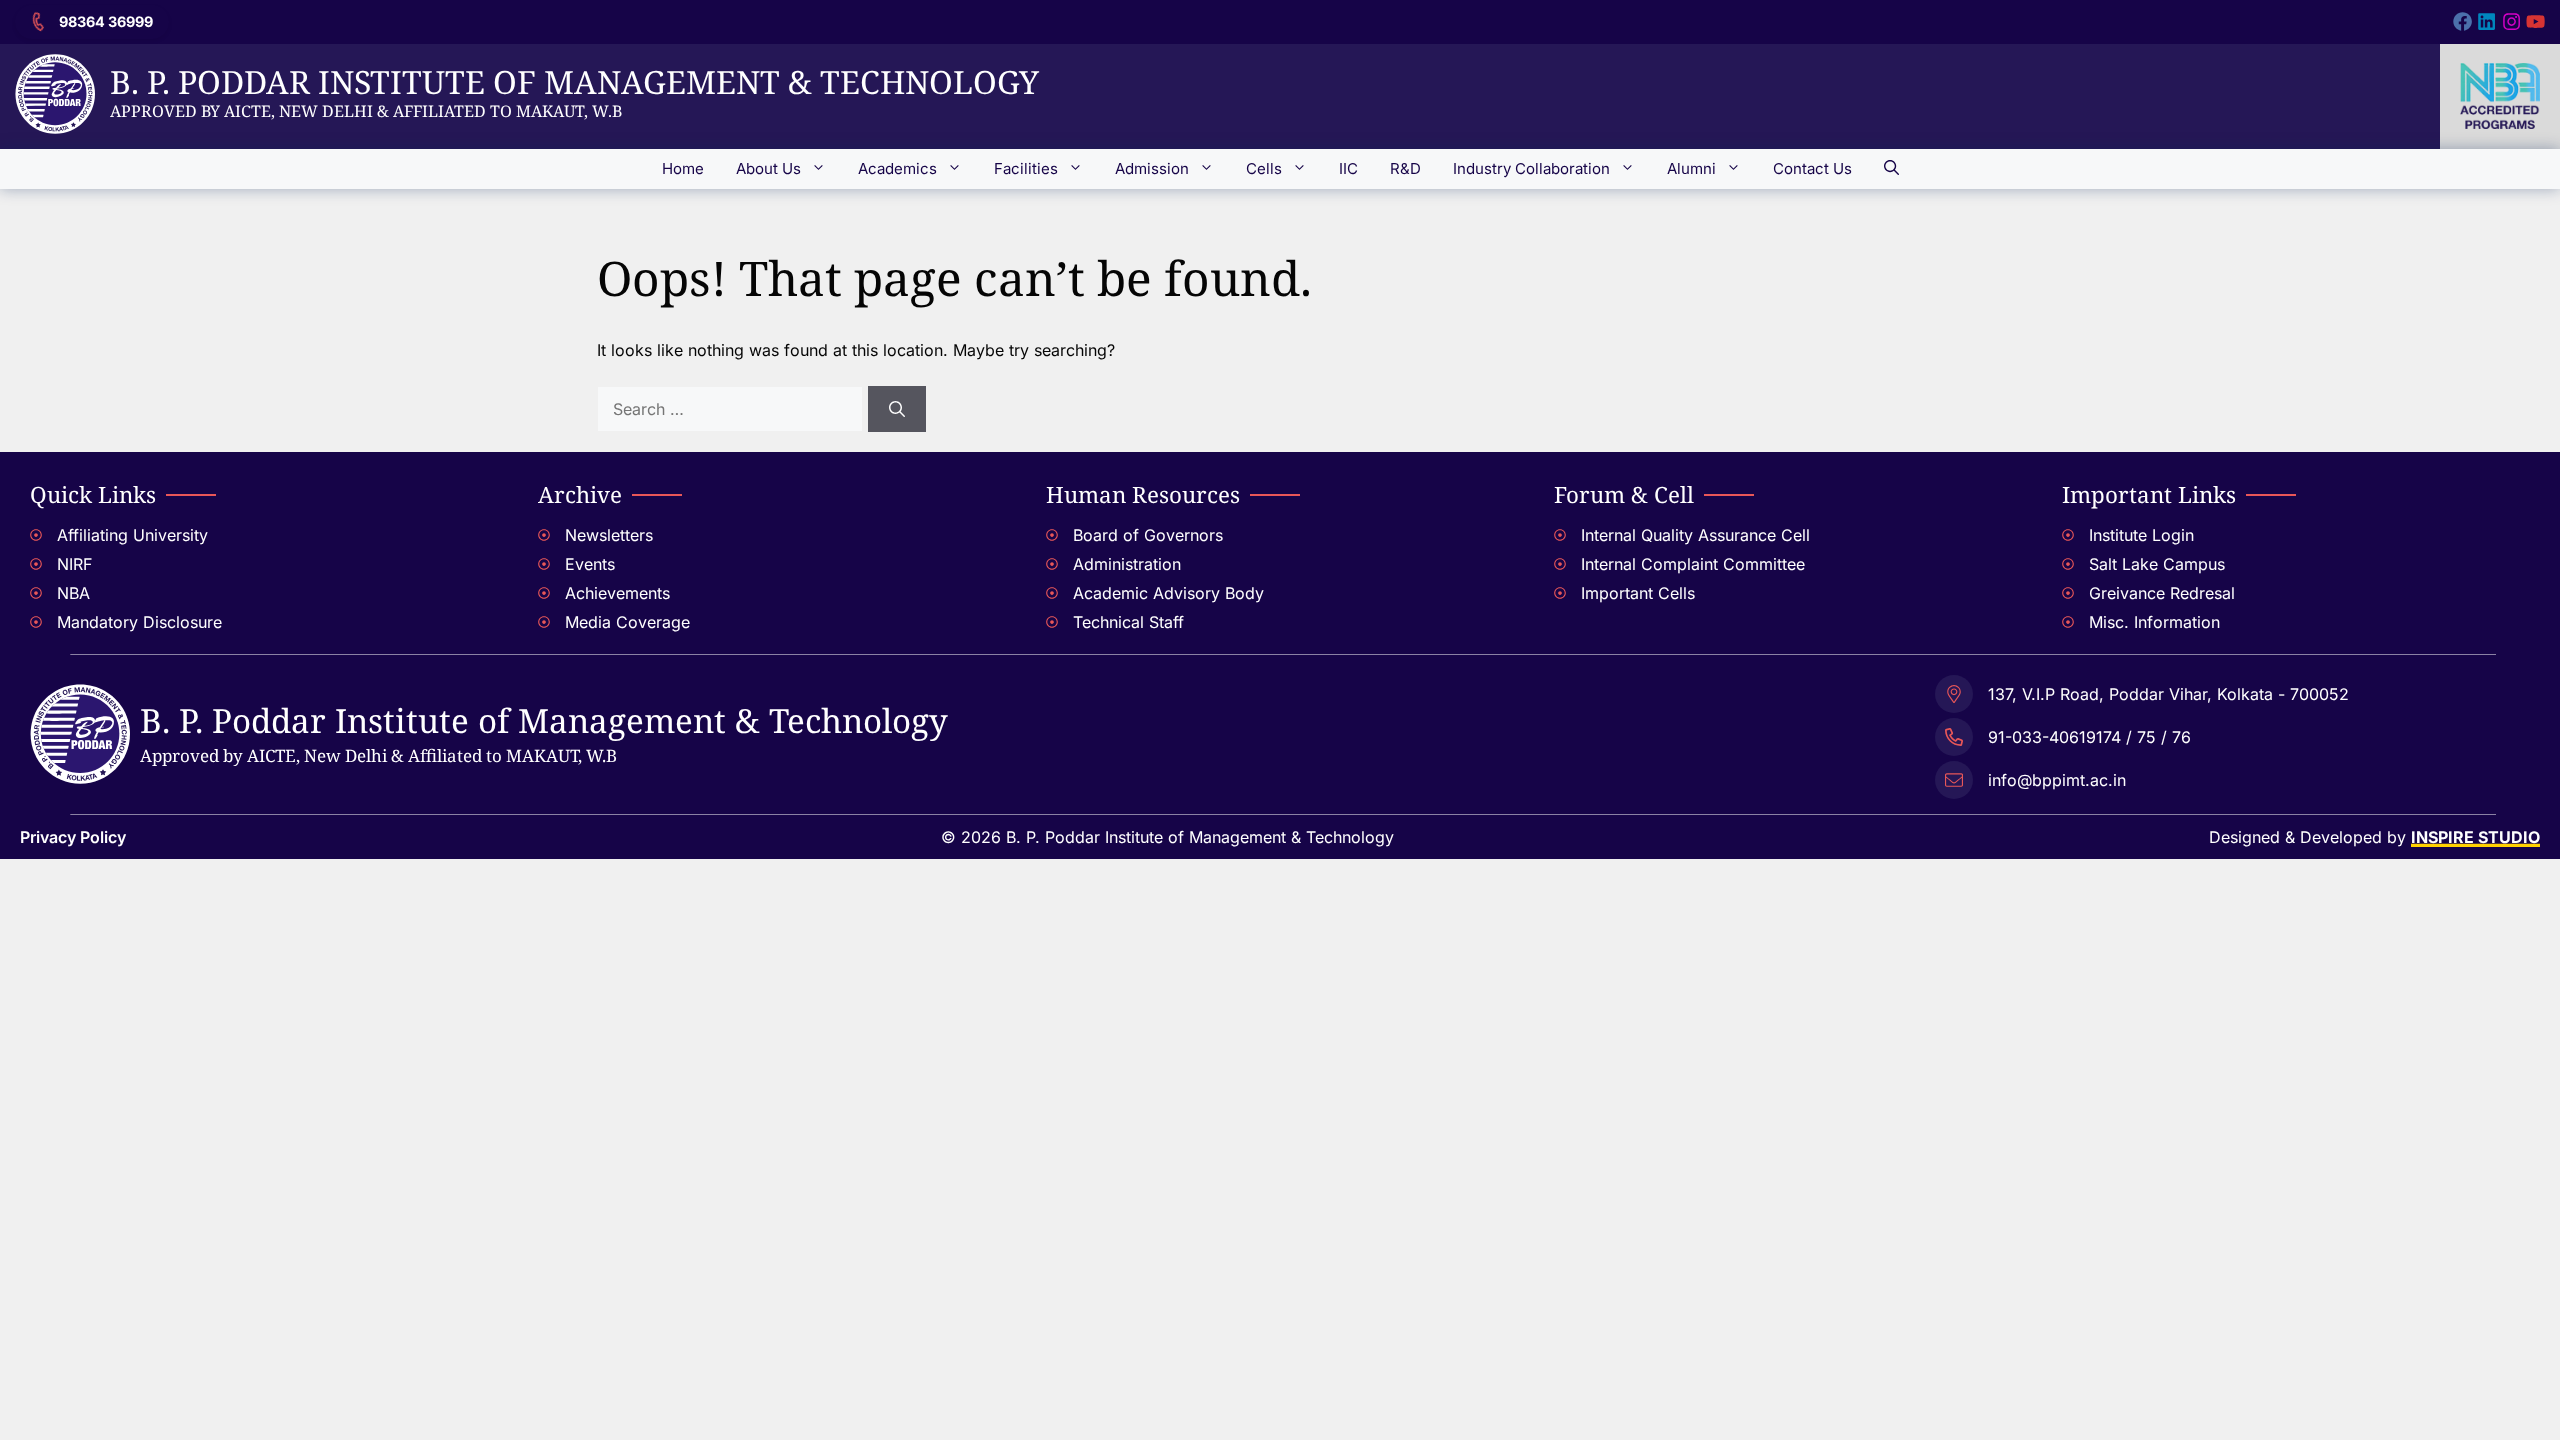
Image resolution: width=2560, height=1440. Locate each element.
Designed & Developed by (2374, 837)
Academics (897, 168)
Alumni (1691, 168)
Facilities (1026, 168)
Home (683, 168)
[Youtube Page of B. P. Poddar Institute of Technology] (2535, 21)
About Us (768, 168)
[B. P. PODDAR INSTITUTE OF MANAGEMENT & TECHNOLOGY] (80, 696)
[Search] (897, 409)
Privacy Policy (73, 837)
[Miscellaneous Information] (2296, 624)
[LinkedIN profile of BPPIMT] (2486, 21)
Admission (1152, 168)
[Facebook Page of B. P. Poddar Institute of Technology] (2462, 21)
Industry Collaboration (1531, 168)
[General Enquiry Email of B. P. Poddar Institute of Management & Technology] (2142, 777)
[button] (1891, 169)
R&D (1405, 168)
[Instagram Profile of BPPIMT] (2511, 21)
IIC (1348, 168)
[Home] (55, 66)
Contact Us (1812, 168)
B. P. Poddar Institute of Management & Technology (574, 81)
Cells (1264, 168)
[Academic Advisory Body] (1280, 595)
